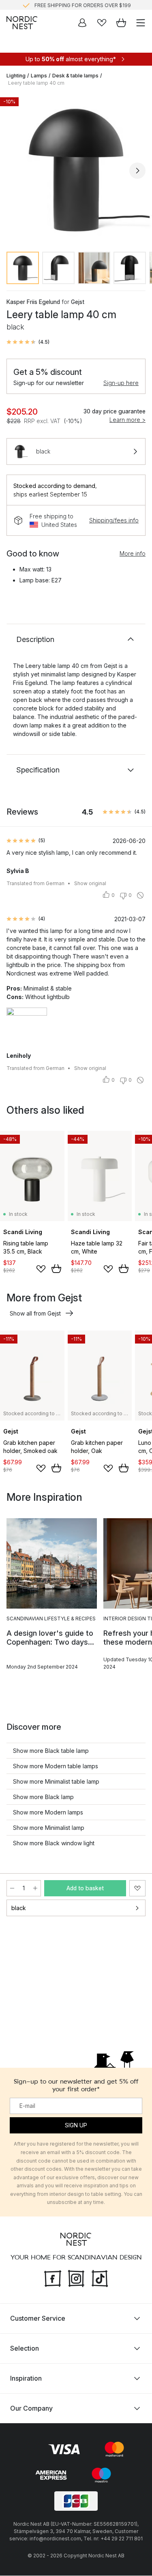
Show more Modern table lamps (56, 1766)
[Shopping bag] (121, 23)
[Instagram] (76, 2278)
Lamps (39, 76)
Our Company (31, 2409)
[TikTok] (100, 2278)
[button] (28, 342)
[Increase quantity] (35, 1888)
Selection (25, 2349)
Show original (90, 883)
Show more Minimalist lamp (49, 1828)
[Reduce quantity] (12, 1888)
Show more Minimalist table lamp (56, 1781)
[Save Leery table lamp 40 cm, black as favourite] (137, 1888)
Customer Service (38, 2319)
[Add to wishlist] (41, 1269)
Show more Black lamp (43, 1797)
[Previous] (15, 171)
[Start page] (22, 23)
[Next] (137, 171)
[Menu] (141, 23)
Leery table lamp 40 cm (36, 83)
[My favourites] (102, 23)
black (19, 1908)
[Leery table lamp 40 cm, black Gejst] (76, 169)
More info (133, 553)
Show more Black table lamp (51, 1751)
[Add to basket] (56, 1269)
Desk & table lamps (75, 76)
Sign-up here (121, 383)
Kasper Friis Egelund (33, 302)
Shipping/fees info (114, 520)
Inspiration (26, 2379)
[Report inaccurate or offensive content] (140, 895)
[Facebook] (53, 2278)
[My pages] (82, 23)
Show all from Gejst (35, 1313)
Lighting (16, 76)
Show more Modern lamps (48, 1812)
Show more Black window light (54, 1843)
